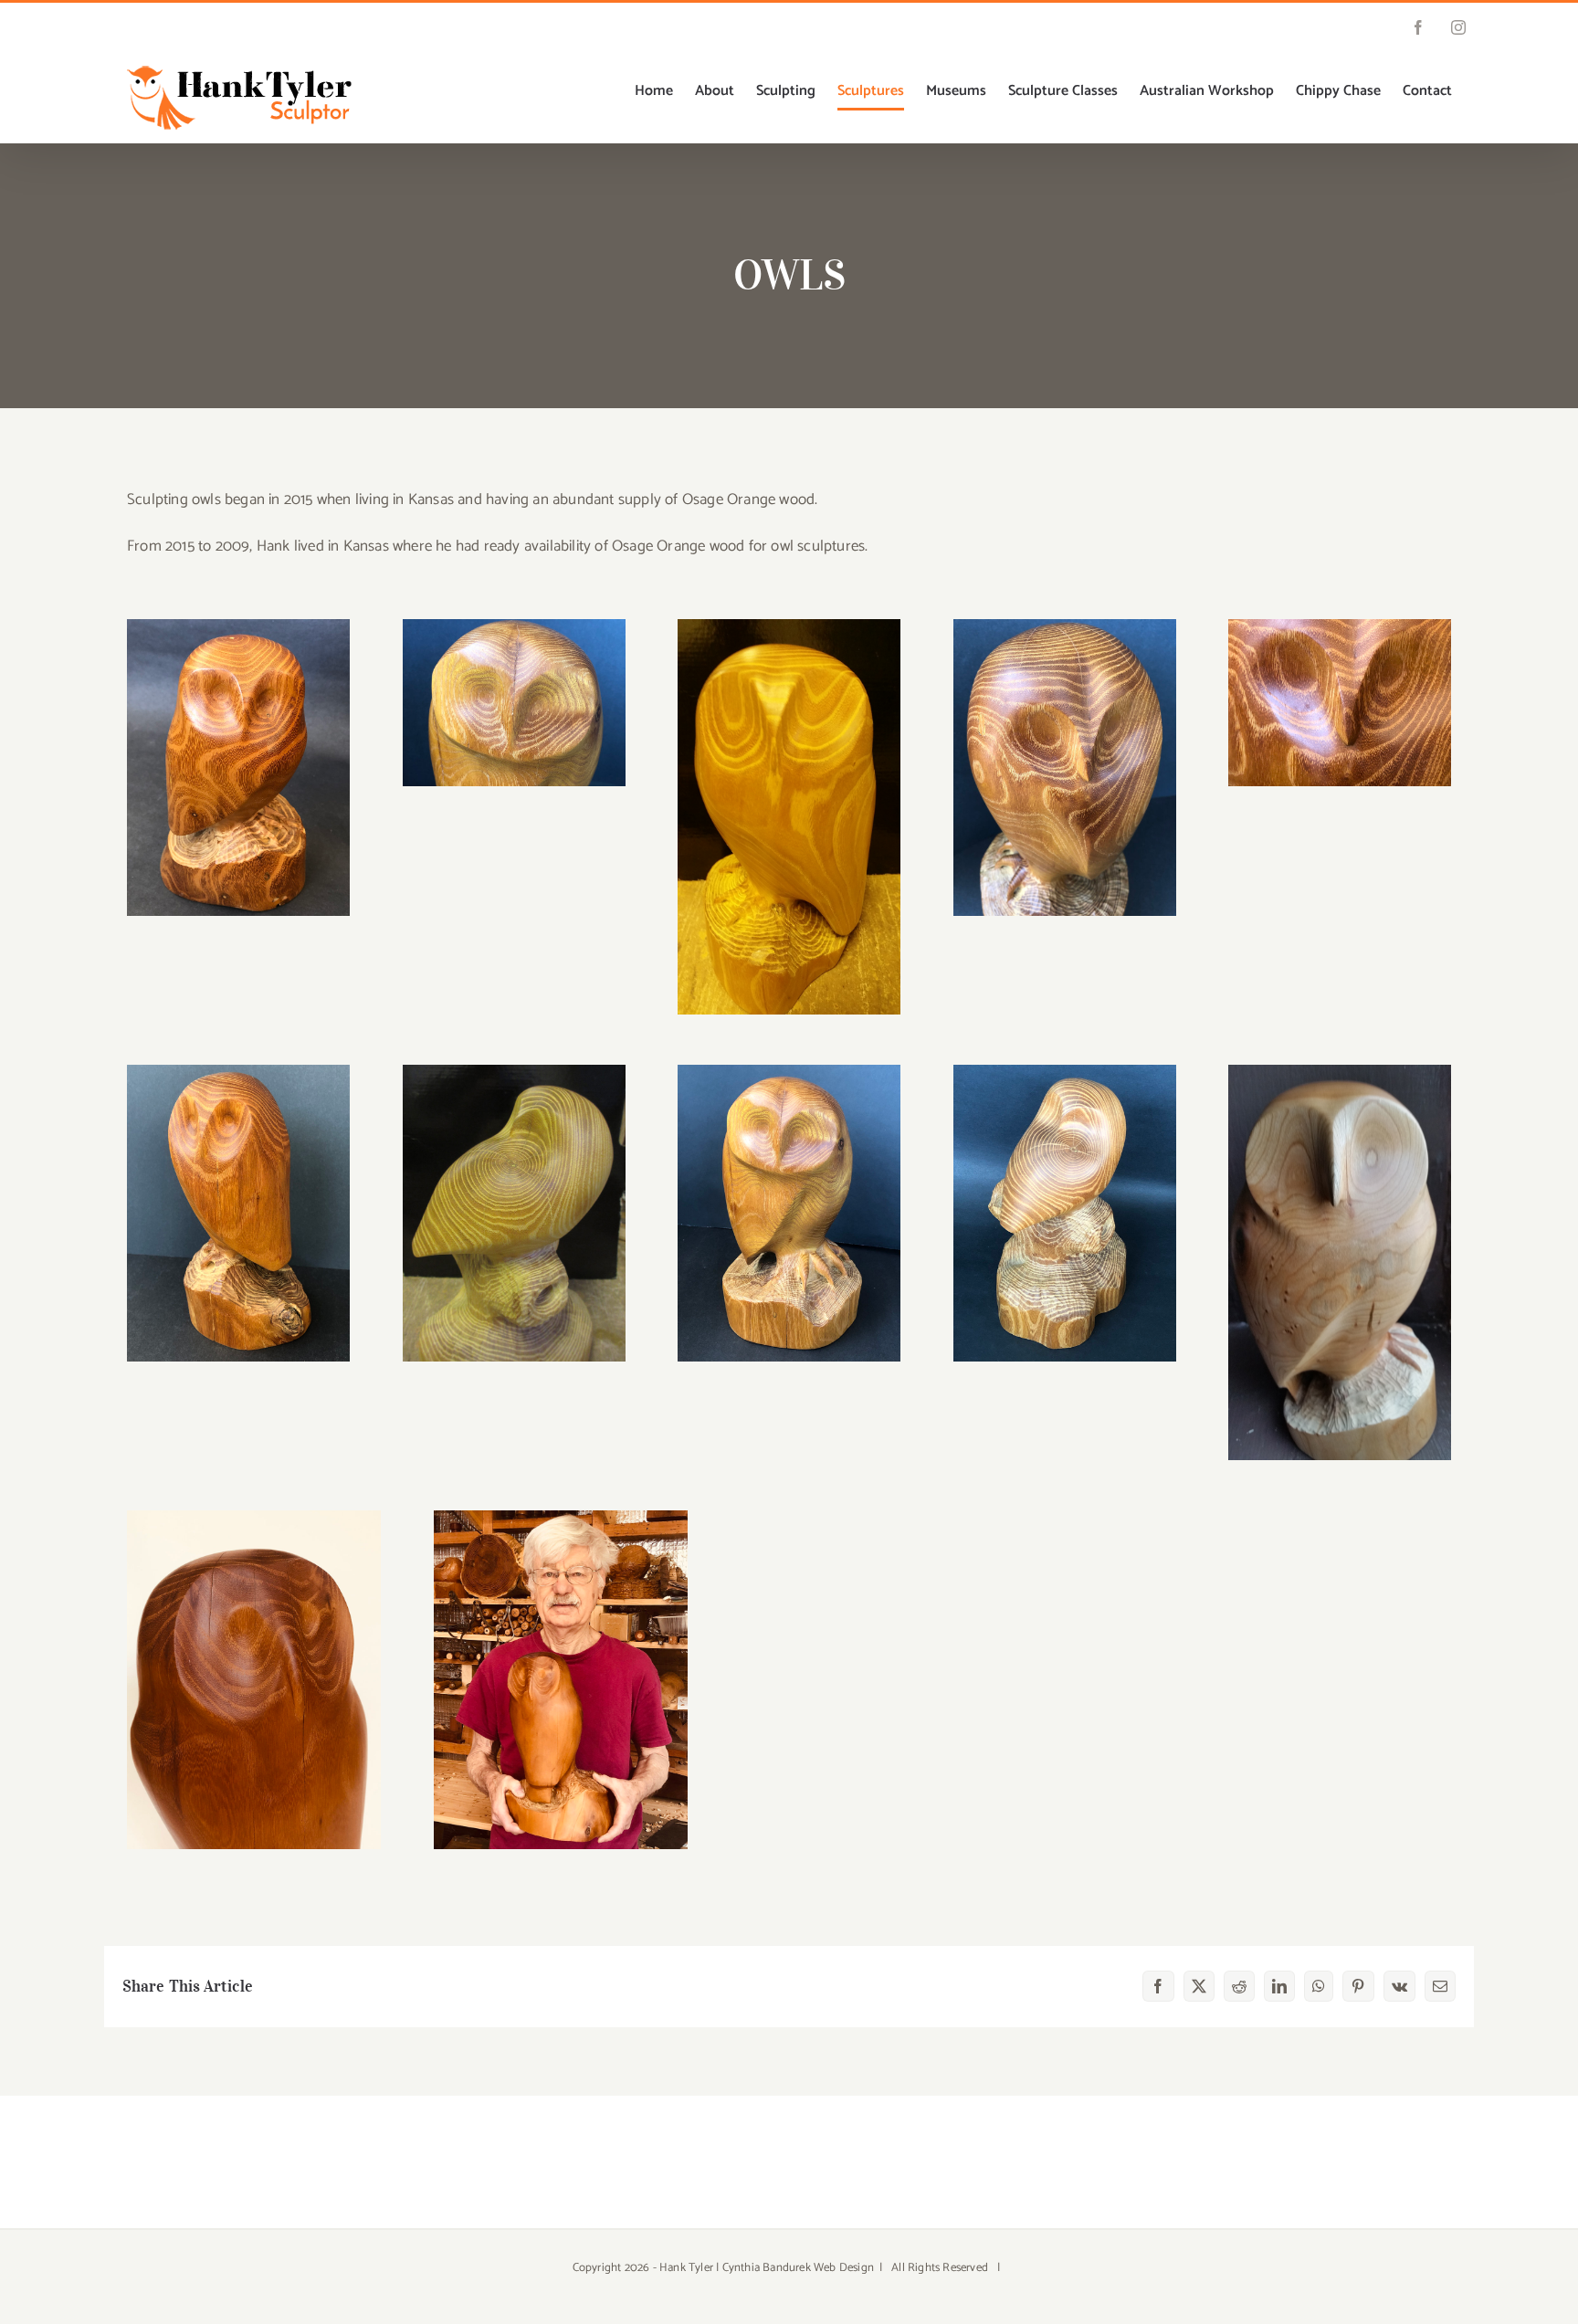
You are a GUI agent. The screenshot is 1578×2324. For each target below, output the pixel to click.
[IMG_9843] (238, 1072)
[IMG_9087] (514, 1072)
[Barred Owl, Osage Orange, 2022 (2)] (561, 1518)
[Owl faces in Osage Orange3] (238, 626)
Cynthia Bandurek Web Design (798, 2268)
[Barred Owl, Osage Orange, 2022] (254, 1518)
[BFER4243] (1340, 1072)
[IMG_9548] (1065, 626)
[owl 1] (789, 626)
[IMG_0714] (789, 1072)
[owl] (514, 626)
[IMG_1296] (1065, 1072)
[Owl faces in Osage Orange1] (1340, 626)
